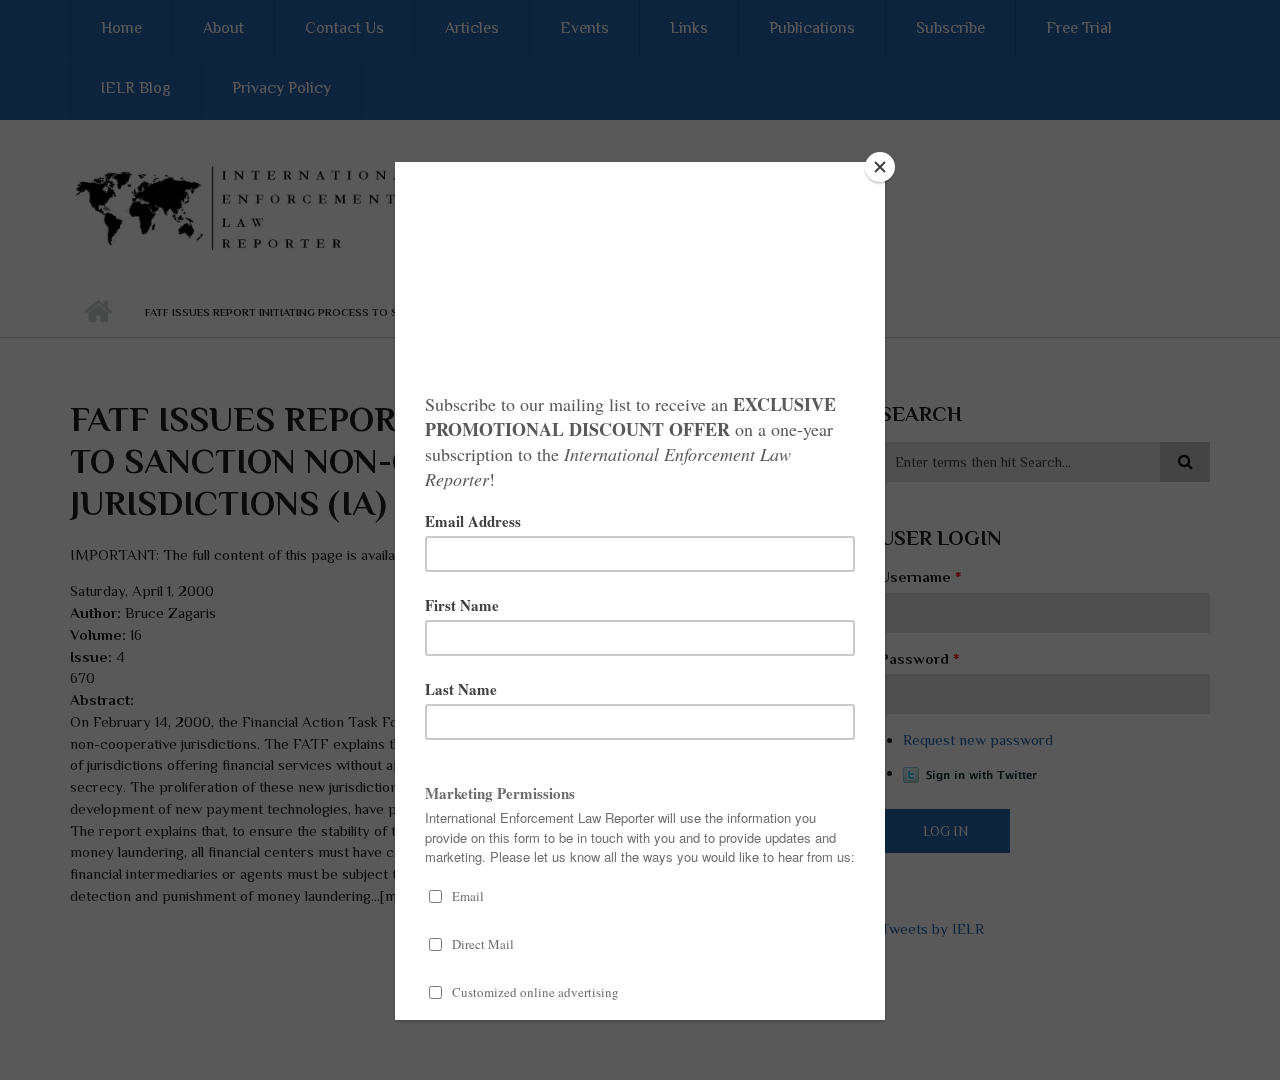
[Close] (880, 167)
